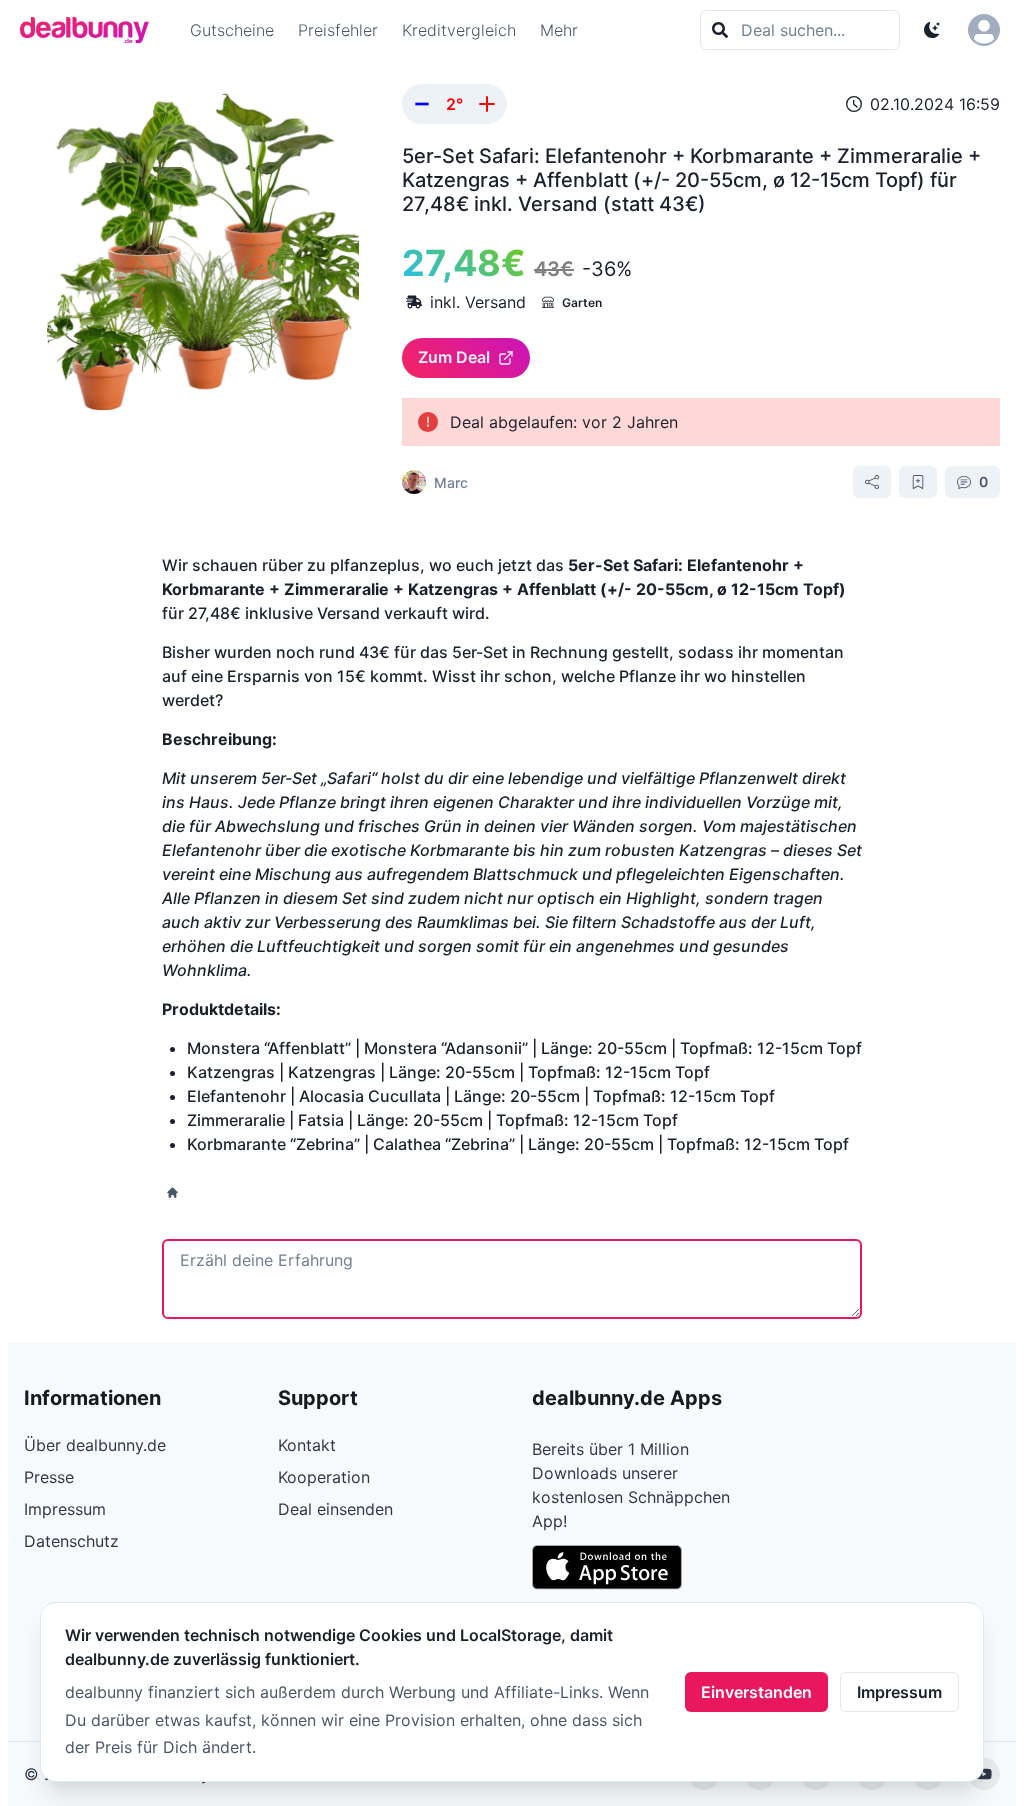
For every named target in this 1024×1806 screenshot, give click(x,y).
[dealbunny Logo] (91, 30)
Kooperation (324, 1477)
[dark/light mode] (932, 30)
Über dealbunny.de (95, 1445)
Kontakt (307, 1445)
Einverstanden (756, 1692)
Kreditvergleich (459, 30)
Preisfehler (338, 30)
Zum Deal (454, 357)
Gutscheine (232, 30)
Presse (49, 1477)
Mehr (559, 30)
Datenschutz (71, 1541)
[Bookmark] (918, 482)
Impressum (899, 1692)
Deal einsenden (335, 1509)
